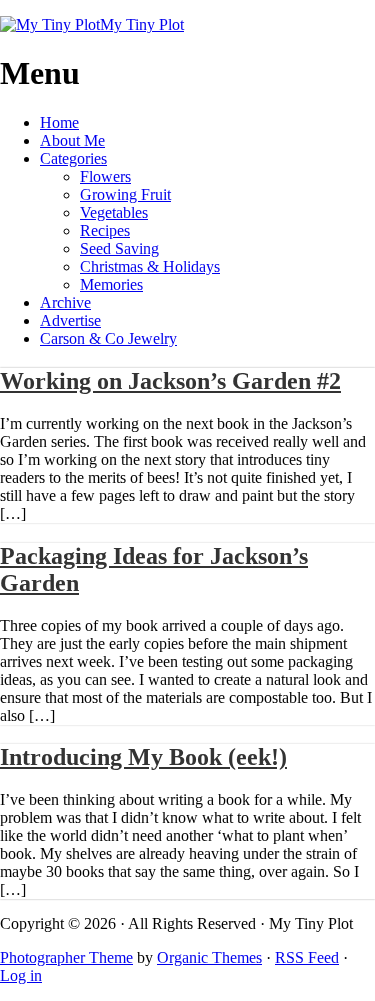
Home (59, 122)
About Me (72, 140)
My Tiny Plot (142, 24)
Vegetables (114, 212)
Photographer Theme (66, 957)
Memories (111, 284)
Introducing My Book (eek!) (143, 757)
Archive (65, 302)
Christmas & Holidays (150, 266)
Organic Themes (209, 957)
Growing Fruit (125, 194)
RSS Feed (307, 957)
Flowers (105, 176)
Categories (73, 158)
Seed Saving (119, 248)
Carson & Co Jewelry (108, 338)
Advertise (70, 320)
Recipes (105, 230)
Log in (21, 975)
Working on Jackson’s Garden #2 (170, 381)
